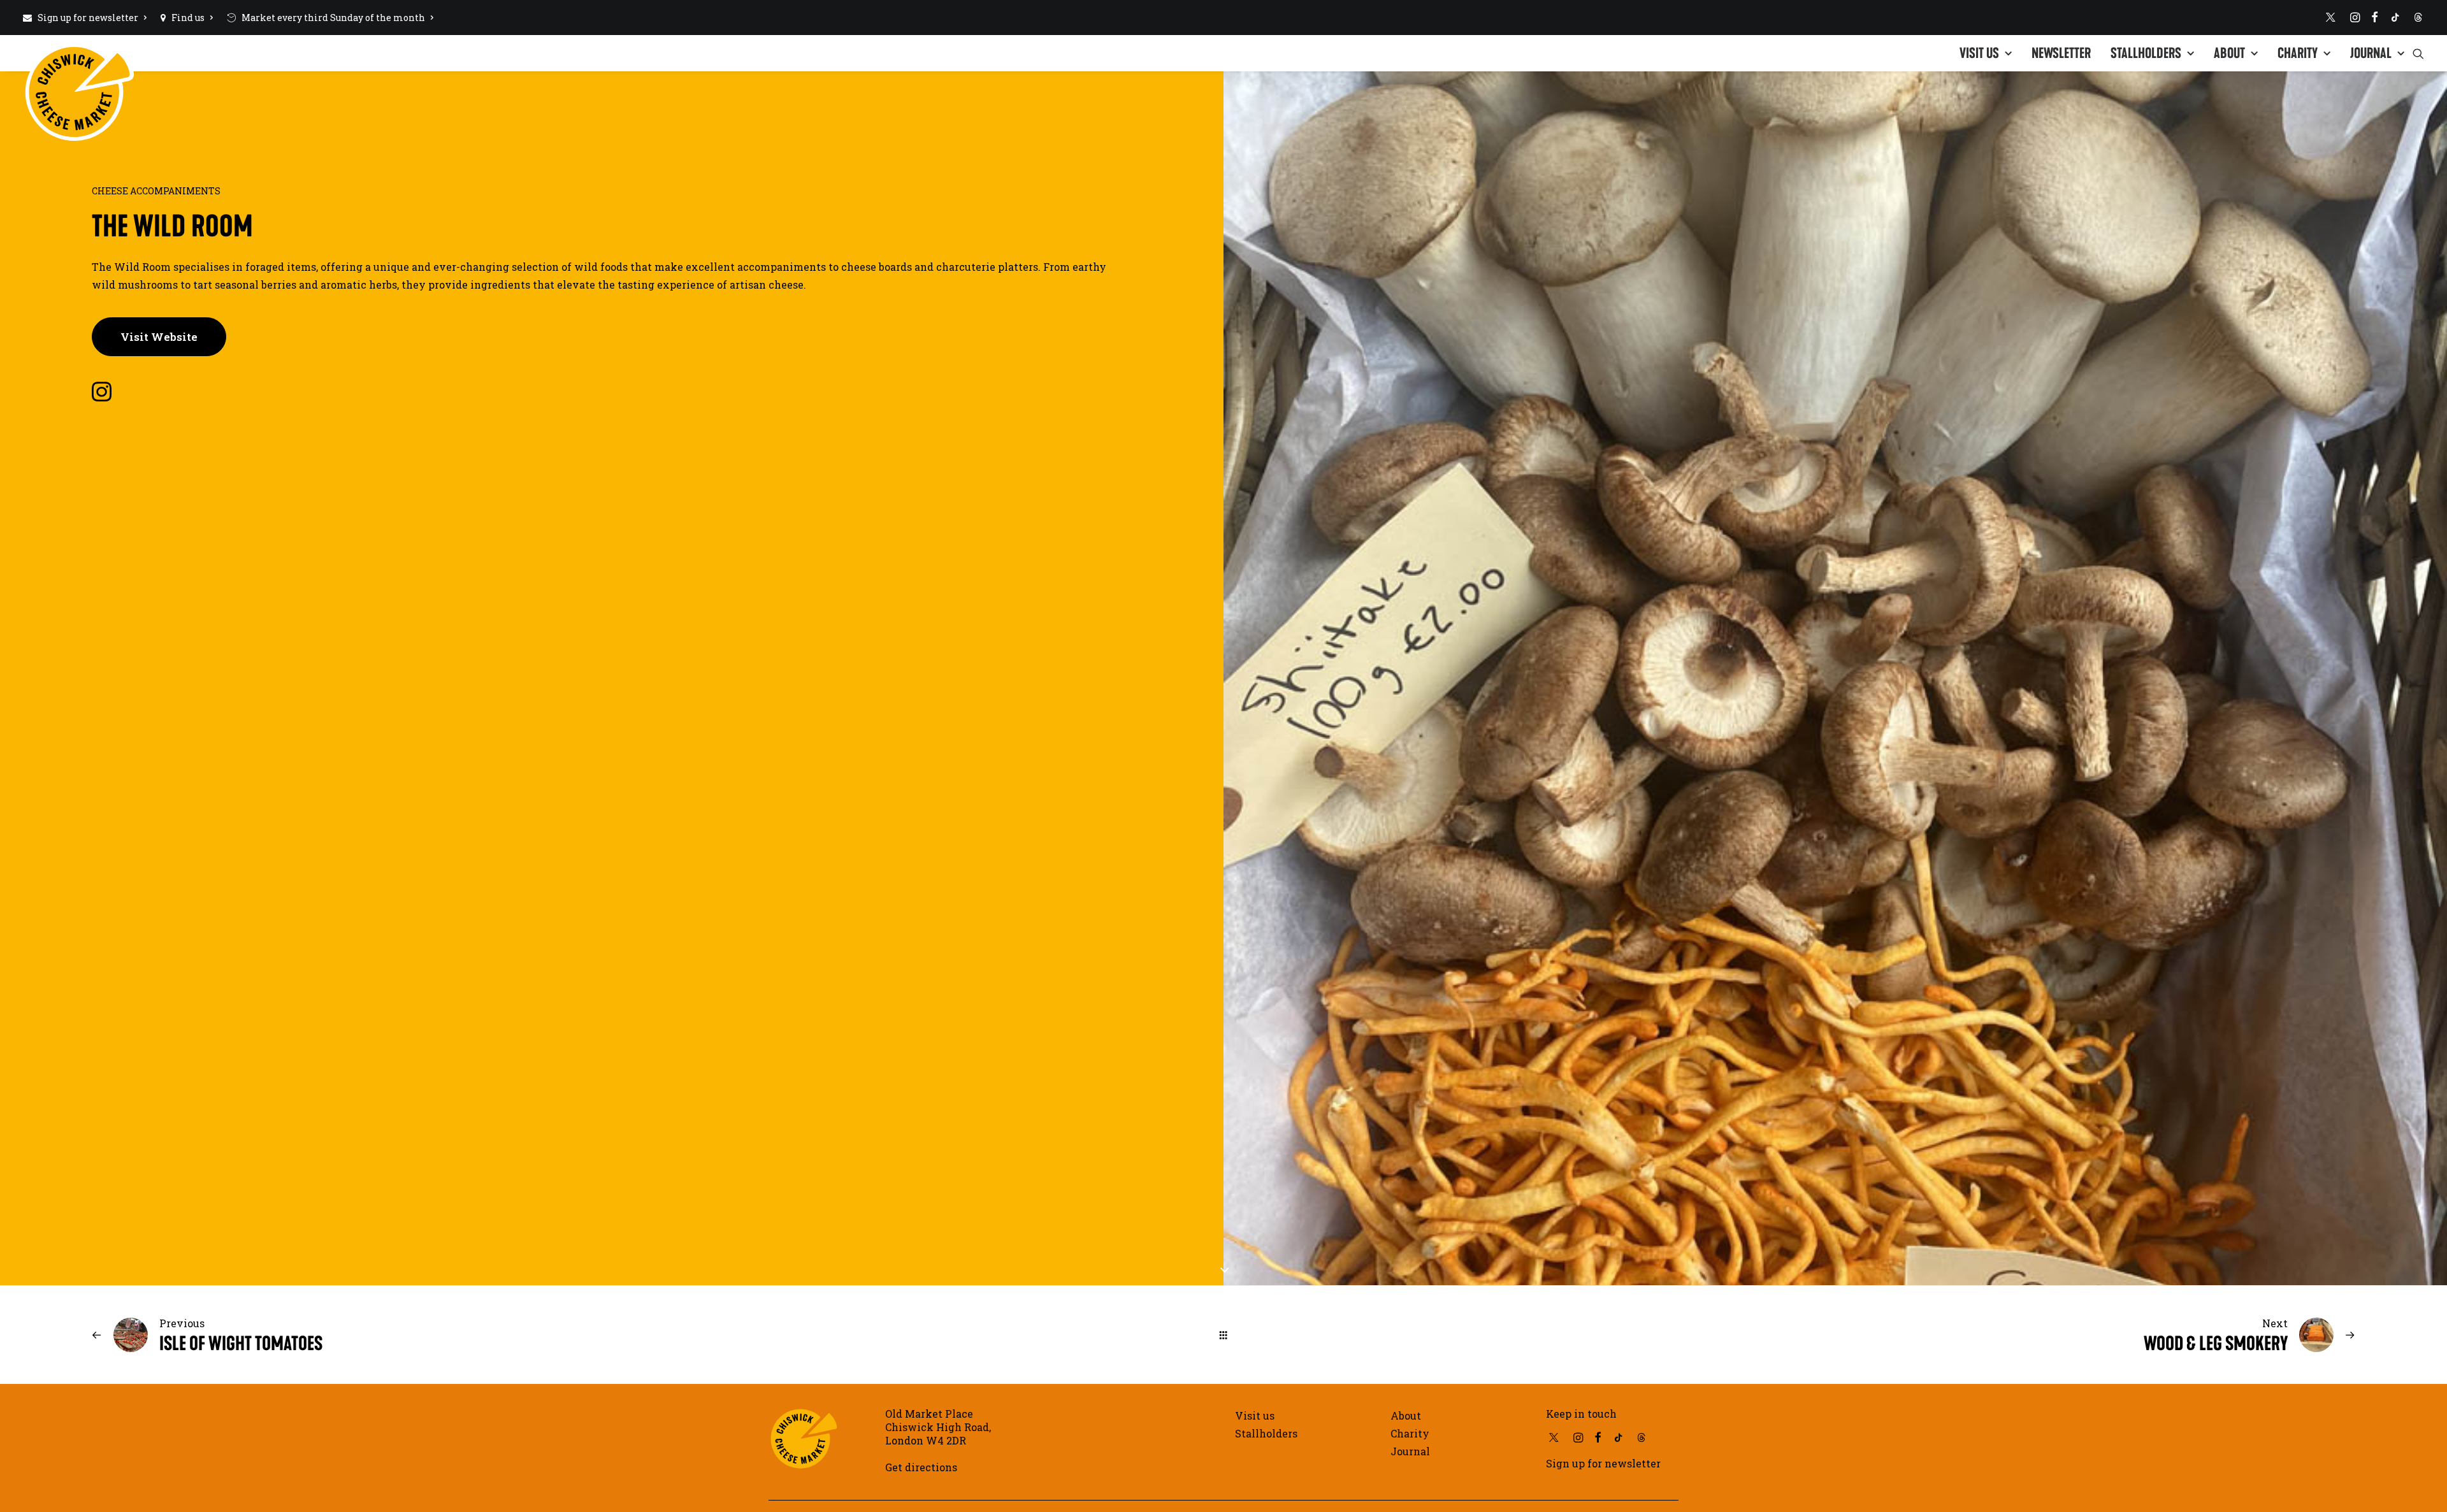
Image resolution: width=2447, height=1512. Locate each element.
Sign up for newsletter (88, 18)
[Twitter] (2331, 17)
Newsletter (2061, 53)
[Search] (2418, 53)
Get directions (921, 1467)
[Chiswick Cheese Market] (79, 48)
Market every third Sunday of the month (333, 18)
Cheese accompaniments (156, 191)
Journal (2371, 53)
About (2229, 53)
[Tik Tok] (2395, 17)
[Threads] (2418, 17)
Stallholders (2146, 53)
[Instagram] (2355, 17)
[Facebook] (2375, 17)
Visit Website (159, 337)
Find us (188, 18)
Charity (2298, 53)
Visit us (1979, 53)
